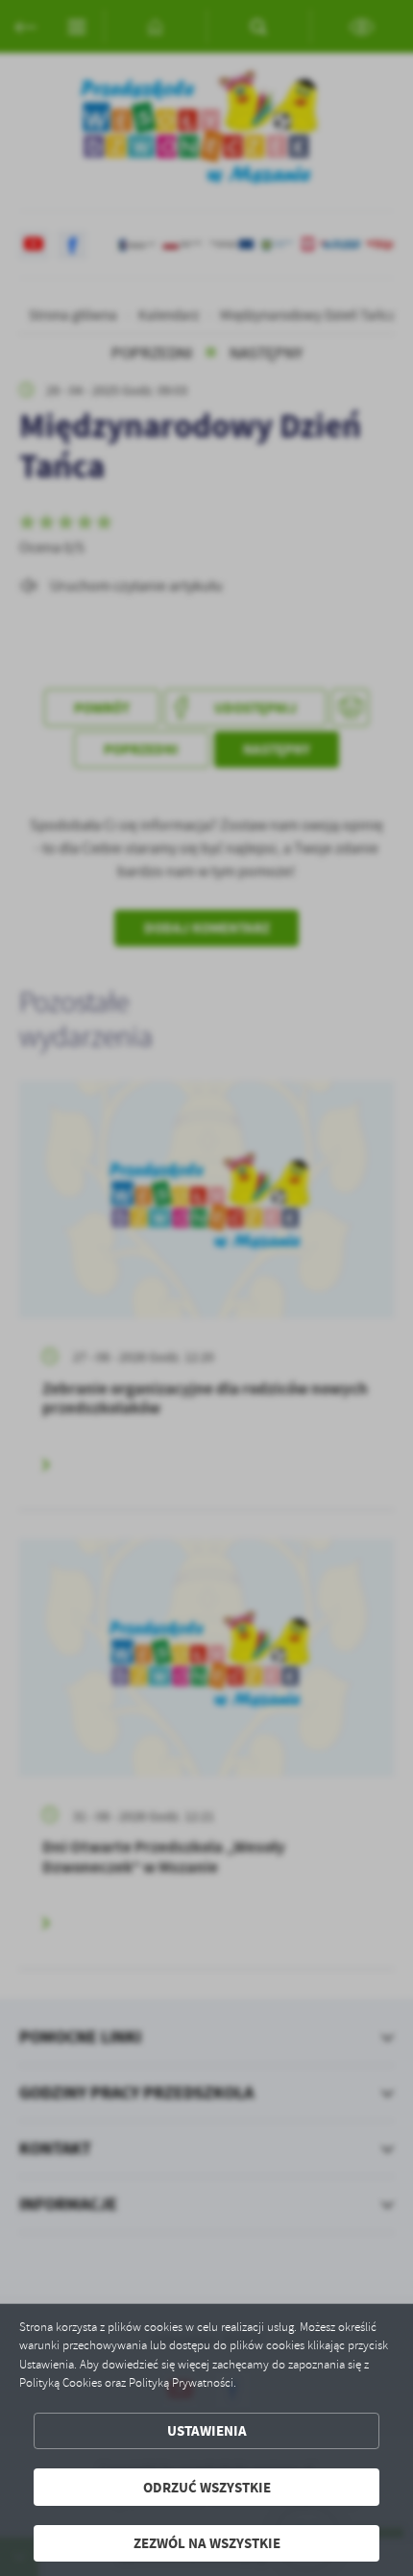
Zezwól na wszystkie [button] (207, 2543)
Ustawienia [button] (207, 2430)
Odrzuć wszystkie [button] (207, 2487)
